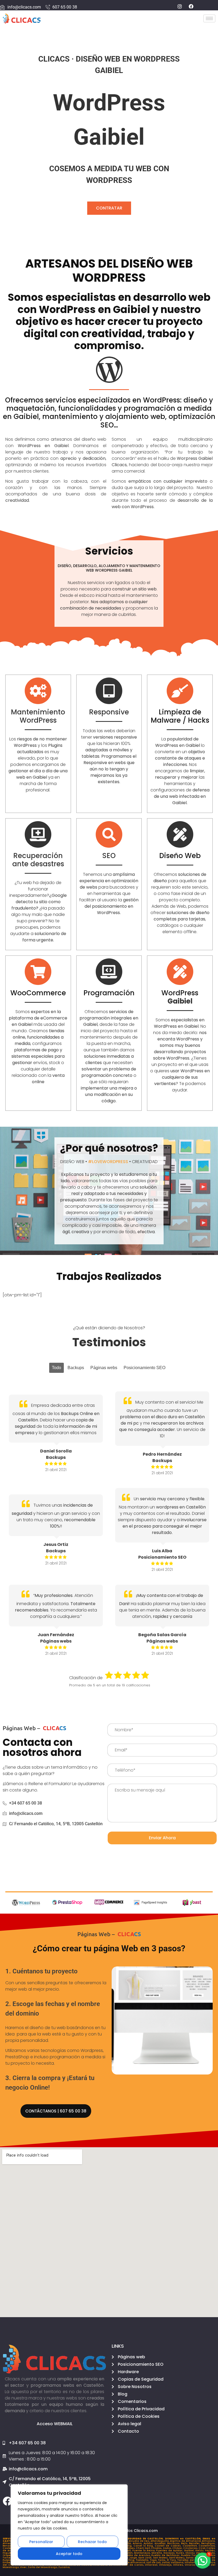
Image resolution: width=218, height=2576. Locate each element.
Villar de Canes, (133, 2565)
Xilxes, (131, 2548)
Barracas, (174, 2543)
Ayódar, (149, 2543)
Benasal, (9, 2546)
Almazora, (209, 2541)
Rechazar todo (92, 2542)
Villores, (179, 2565)
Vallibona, (178, 2562)
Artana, (138, 2543)
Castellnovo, (207, 2546)
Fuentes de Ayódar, (170, 2551)
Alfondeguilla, (160, 2541)
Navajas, (170, 2553)
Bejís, (185, 2543)
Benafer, (195, 2543)
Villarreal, (152, 2565)
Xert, (148, 2548)
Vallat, (166, 2562)
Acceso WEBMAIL (55, 2424)
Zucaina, (64, 2567)
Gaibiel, (190, 2551)
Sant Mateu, (178, 2558)
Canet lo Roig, (144, 2546)
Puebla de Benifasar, (166, 2555)
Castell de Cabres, (169, 2546)
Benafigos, (208, 2543)
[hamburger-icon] (209, 18)
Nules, (181, 2553)
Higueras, (10, 2553)
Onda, (211, 2553)
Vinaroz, (191, 2565)
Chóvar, (178, 2548)
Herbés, (210, 2551)
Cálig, (129, 2546)
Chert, (140, 2548)
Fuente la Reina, (144, 2551)
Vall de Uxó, (154, 2562)
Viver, (24, 2567)
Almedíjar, (10, 2543)
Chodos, (157, 2548)
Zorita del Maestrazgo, (43, 2567)
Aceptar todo (69, 2554)
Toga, (154, 2560)
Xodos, (168, 2548)
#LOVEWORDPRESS (108, 1162)
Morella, (157, 2553)
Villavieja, (166, 2565)
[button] (203, 2561)
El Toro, (172, 2560)
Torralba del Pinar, (190, 2560)
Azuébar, (161, 2543)
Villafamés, (192, 2562)
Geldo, (200, 2551)
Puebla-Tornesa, (193, 2555)
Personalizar (41, 2542)
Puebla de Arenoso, (137, 2555)
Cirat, (202, 2548)
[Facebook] (7, 2501)
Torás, (162, 2560)
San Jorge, (131, 2558)
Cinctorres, (191, 2548)
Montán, (128, 2553)
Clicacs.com (146, 2531)
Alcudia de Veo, (140, 2541)
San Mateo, (161, 2558)
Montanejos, (143, 2553)
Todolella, (143, 2560)
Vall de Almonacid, (133, 2562)
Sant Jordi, (146, 2558)
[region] (69, 2525)
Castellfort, (191, 2546)
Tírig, (132, 2560)
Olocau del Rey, (196, 2553)
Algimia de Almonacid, (186, 2541)
